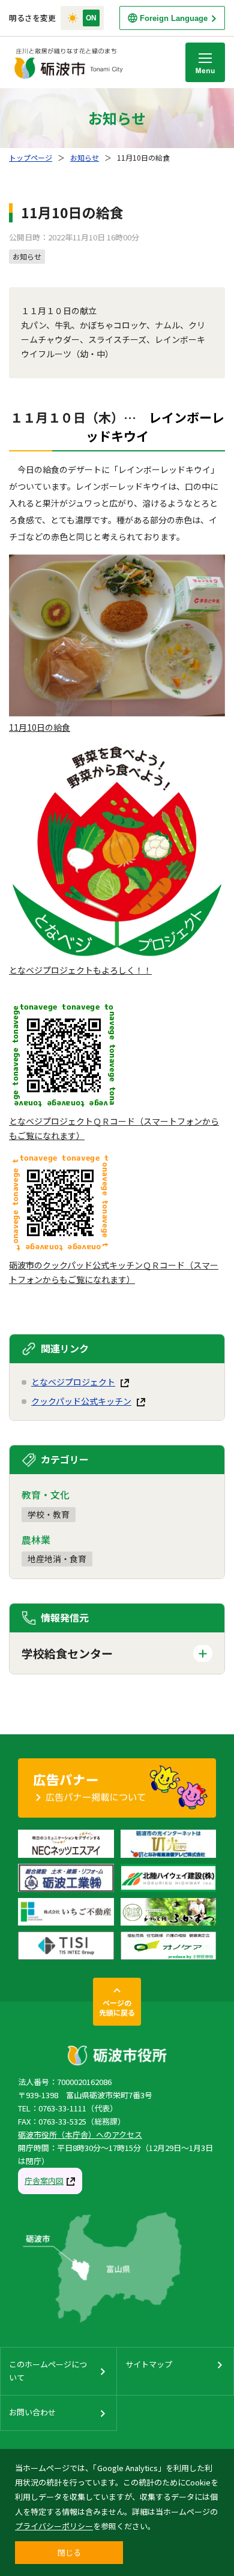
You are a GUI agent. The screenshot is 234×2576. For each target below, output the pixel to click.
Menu (205, 62)
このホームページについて (48, 2371)
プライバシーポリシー (54, 2526)
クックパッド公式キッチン (81, 1401)
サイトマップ (149, 2364)
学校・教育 (49, 1514)
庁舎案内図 (44, 2181)
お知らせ (85, 157)
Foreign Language (174, 18)
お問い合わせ (32, 2412)
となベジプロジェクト (73, 1382)
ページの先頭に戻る (117, 2007)
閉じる (69, 2552)
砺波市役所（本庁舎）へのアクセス (80, 2134)
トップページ (31, 157)
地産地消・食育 (57, 1559)
